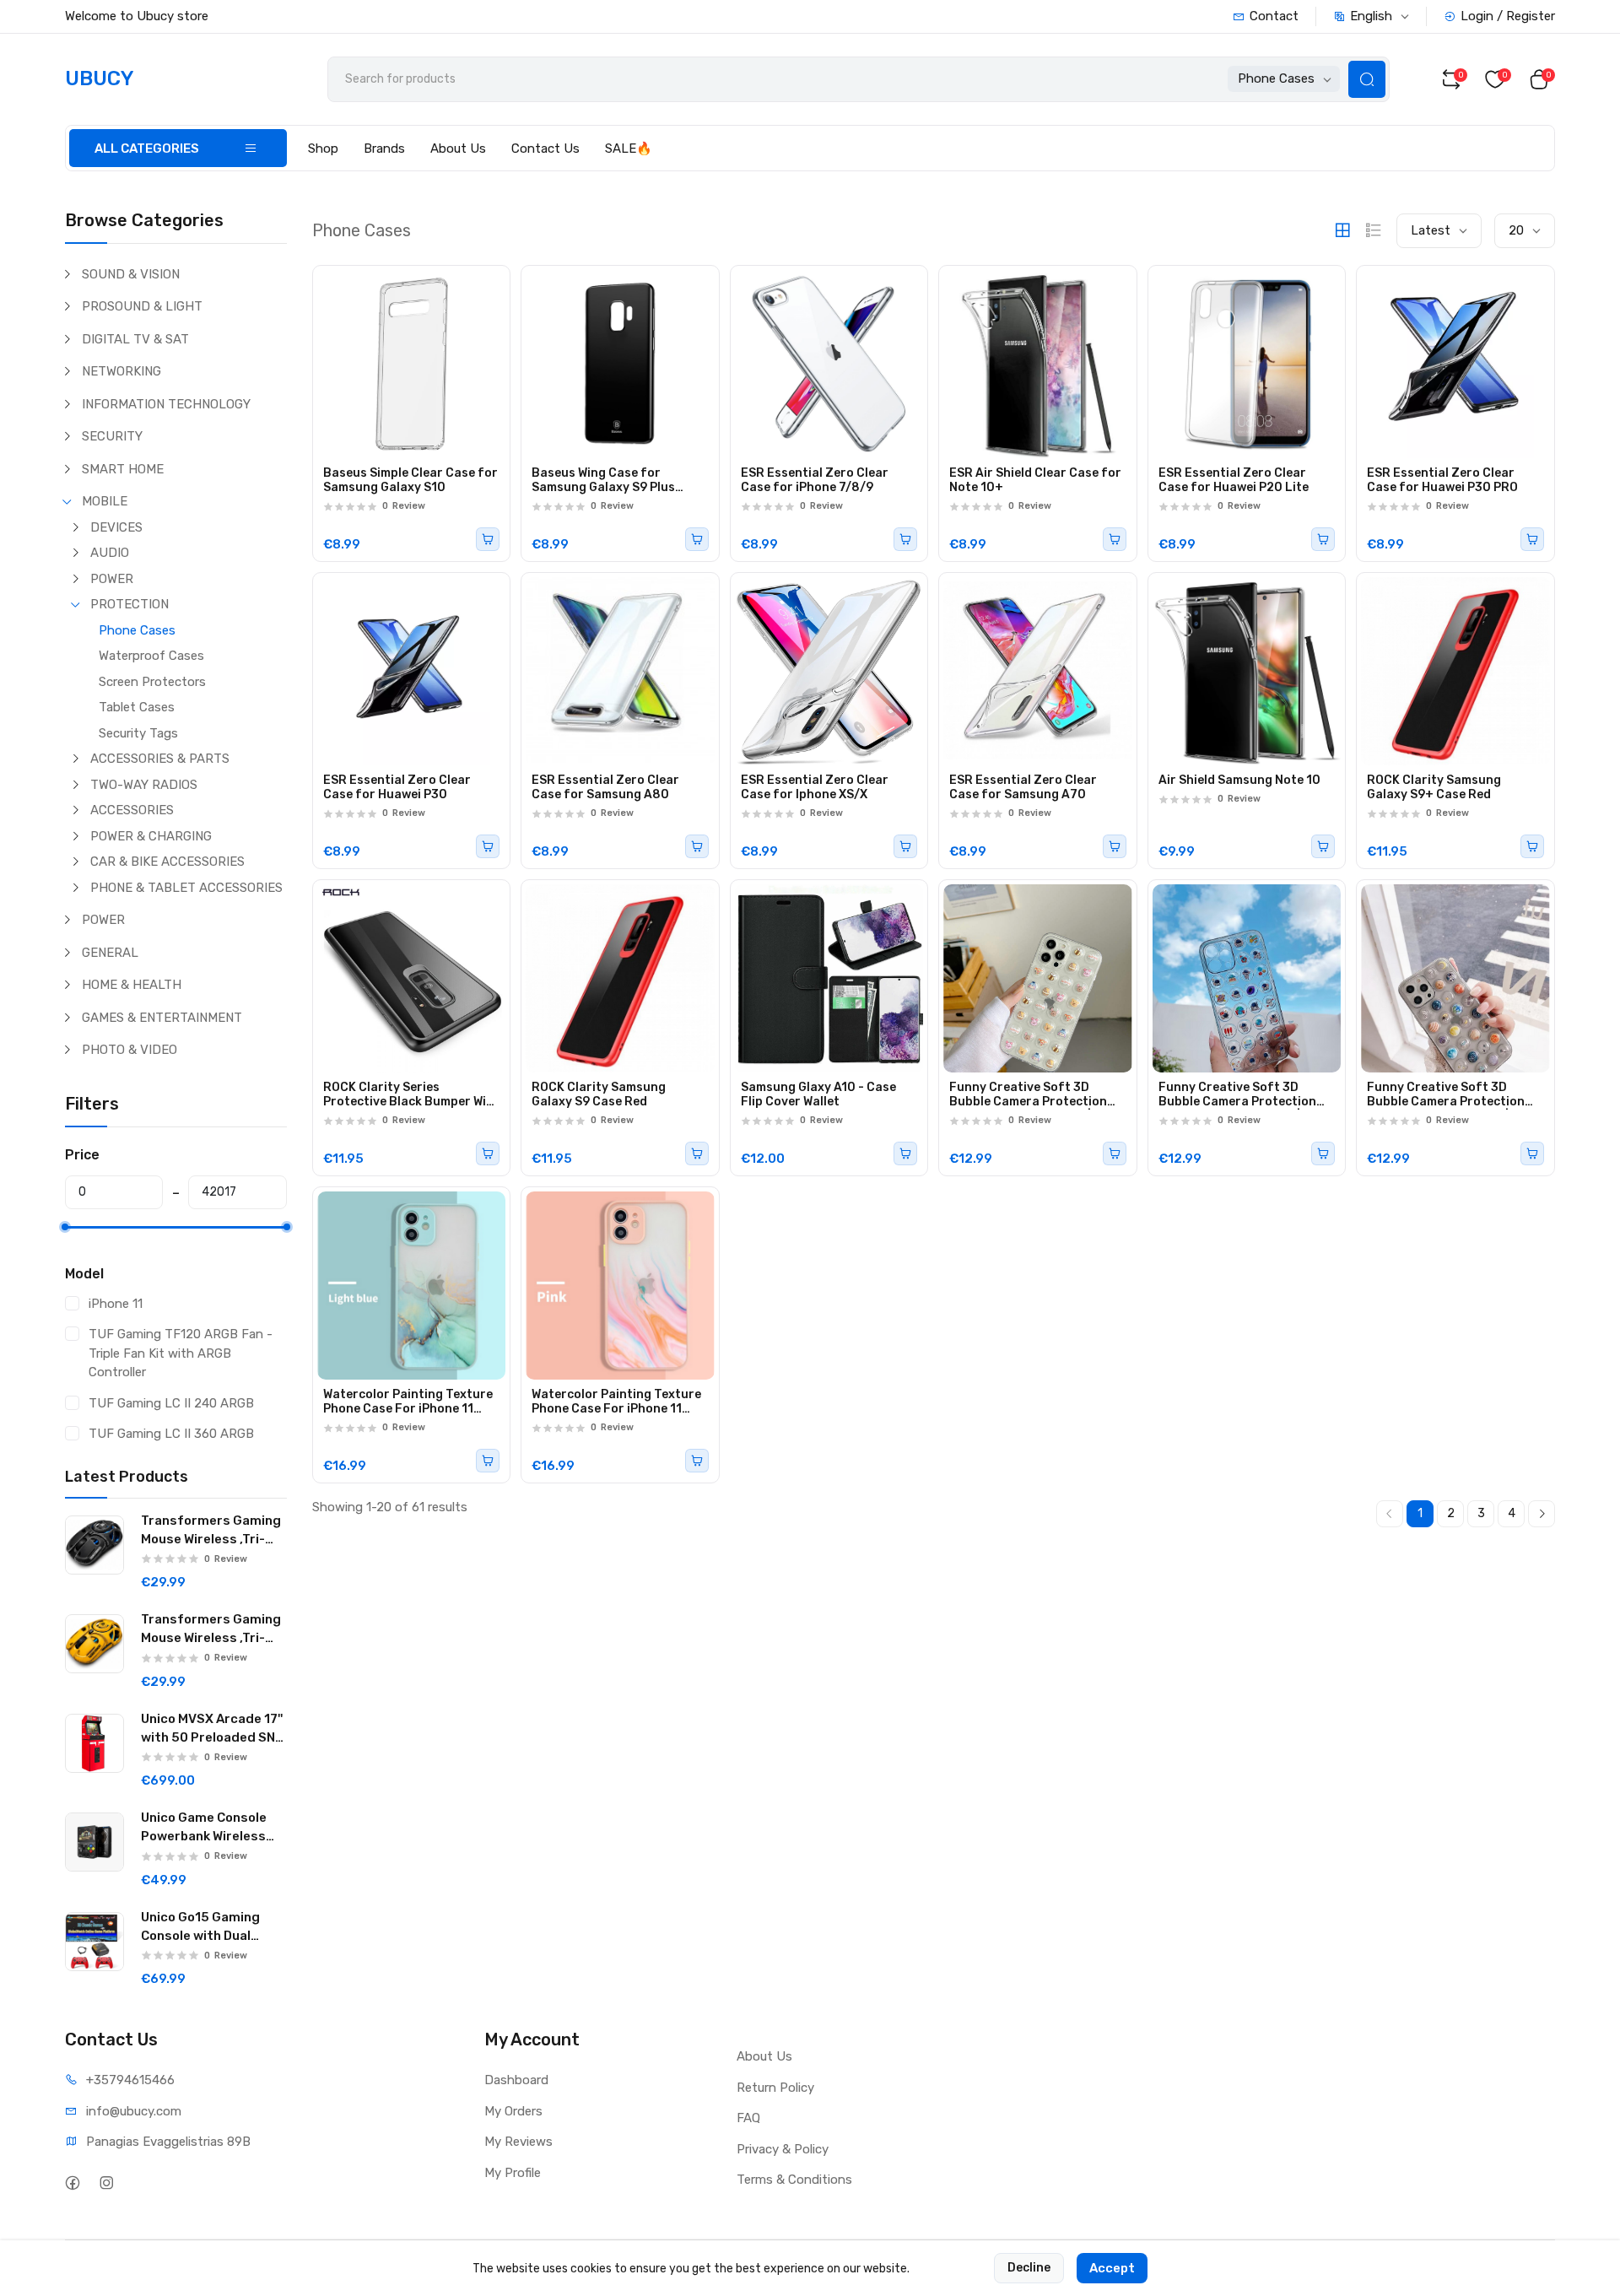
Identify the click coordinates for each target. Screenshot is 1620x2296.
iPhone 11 (116, 1304)
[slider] (65, 1227)
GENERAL (110, 953)
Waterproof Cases (151, 656)
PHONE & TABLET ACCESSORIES (186, 888)
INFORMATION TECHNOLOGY (166, 404)
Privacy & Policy (783, 2149)
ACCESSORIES (132, 810)
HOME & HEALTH (132, 985)
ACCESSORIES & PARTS (160, 759)
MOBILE (105, 501)
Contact (1274, 16)
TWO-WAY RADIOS (144, 785)
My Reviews (518, 2142)
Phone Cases (137, 630)
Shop (323, 149)
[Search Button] (1367, 79)
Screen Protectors (152, 682)
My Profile (513, 2173)
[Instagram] (107, 2183)
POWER (112, 579)
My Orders (513, 2111)
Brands (384, 149)
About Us (458, 149)
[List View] (1374, 230)
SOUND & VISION (131, 274)
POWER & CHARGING (151, 836)
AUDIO (110, 553)
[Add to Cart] (488, 539)
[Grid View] (1342, 230)
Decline (1029, 2268)
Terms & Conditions (794, 2180)
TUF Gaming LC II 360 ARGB (171, 1434)
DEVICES (116, 527)
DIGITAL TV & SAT (135, 339)
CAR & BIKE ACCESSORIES (167, 862)
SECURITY (112, 436)
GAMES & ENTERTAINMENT (162, 1018)
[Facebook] (73, 2183)
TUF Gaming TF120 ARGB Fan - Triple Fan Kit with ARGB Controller (181, 1353)
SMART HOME (123, 469)
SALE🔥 (629, 149)
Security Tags (138, 733)
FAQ (748, 2118)
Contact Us (545, 149)
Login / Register (1508, 16)
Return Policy (775, 2088)
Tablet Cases (137, 707)
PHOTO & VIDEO (130, 1050)
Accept (1112, 2268)
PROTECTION (130, 604)
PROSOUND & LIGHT (142, 306)
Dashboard (516, 2080)
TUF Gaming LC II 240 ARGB (171, 1403)
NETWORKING (121, 371)
